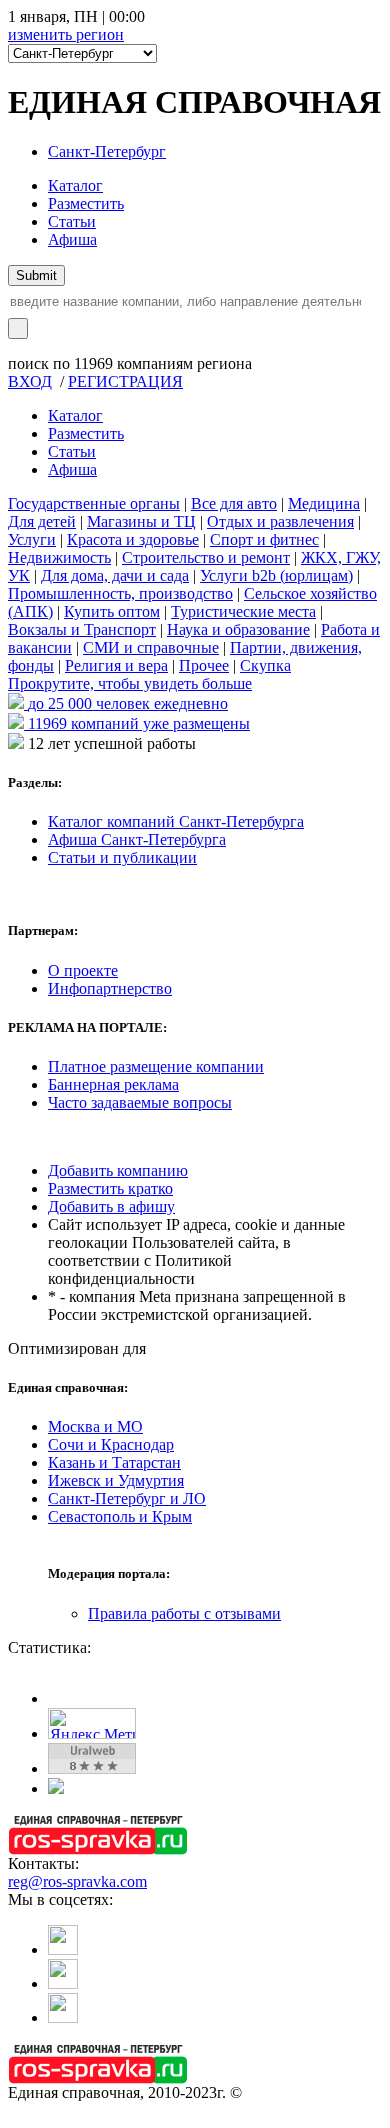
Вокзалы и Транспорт (82, 629)
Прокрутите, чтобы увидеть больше (130, 683)
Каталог (75, 185)
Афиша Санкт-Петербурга (137, 839)
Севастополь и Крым (120, 1516)
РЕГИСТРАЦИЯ (125, 381)
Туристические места (243, 611)
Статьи (72, 221)
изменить (66, 34)
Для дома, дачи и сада (115, 575)
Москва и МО (95, 1426)
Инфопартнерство (110, 988)
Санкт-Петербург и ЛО (127, 1498)
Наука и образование (238, 629)
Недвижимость (59, 557)
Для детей (42, 521)
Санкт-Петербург (107, 151)
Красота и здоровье (133, 539)
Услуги (32, 539)
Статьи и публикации (122, 857)
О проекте (83, 970)
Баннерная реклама (113, 1084)
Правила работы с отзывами (184, 1613)
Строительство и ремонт (206, 557)
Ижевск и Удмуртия (116, 1480)
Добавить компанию (118, 1170)
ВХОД (30, 381)
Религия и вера (116, 665)
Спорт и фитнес (264, 539)
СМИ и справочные (151, 647)
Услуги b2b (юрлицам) (276, 575)
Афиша (72, 239)
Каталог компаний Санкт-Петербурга (176, 821)
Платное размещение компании (156, 1066)
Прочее (204, 665)
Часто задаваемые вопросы (140, 1102)
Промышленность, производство (120, 593)
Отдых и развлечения (280, 521)
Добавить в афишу (111, 1206)
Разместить (86, 203)
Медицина (324, 503)
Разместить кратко (110, 1188)
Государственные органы (94, 503)
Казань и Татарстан (114, 1462)
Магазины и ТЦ (141, 521)
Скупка (265, 665)
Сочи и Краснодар (111, 1444)
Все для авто (234, 503)
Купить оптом (112, 611)
